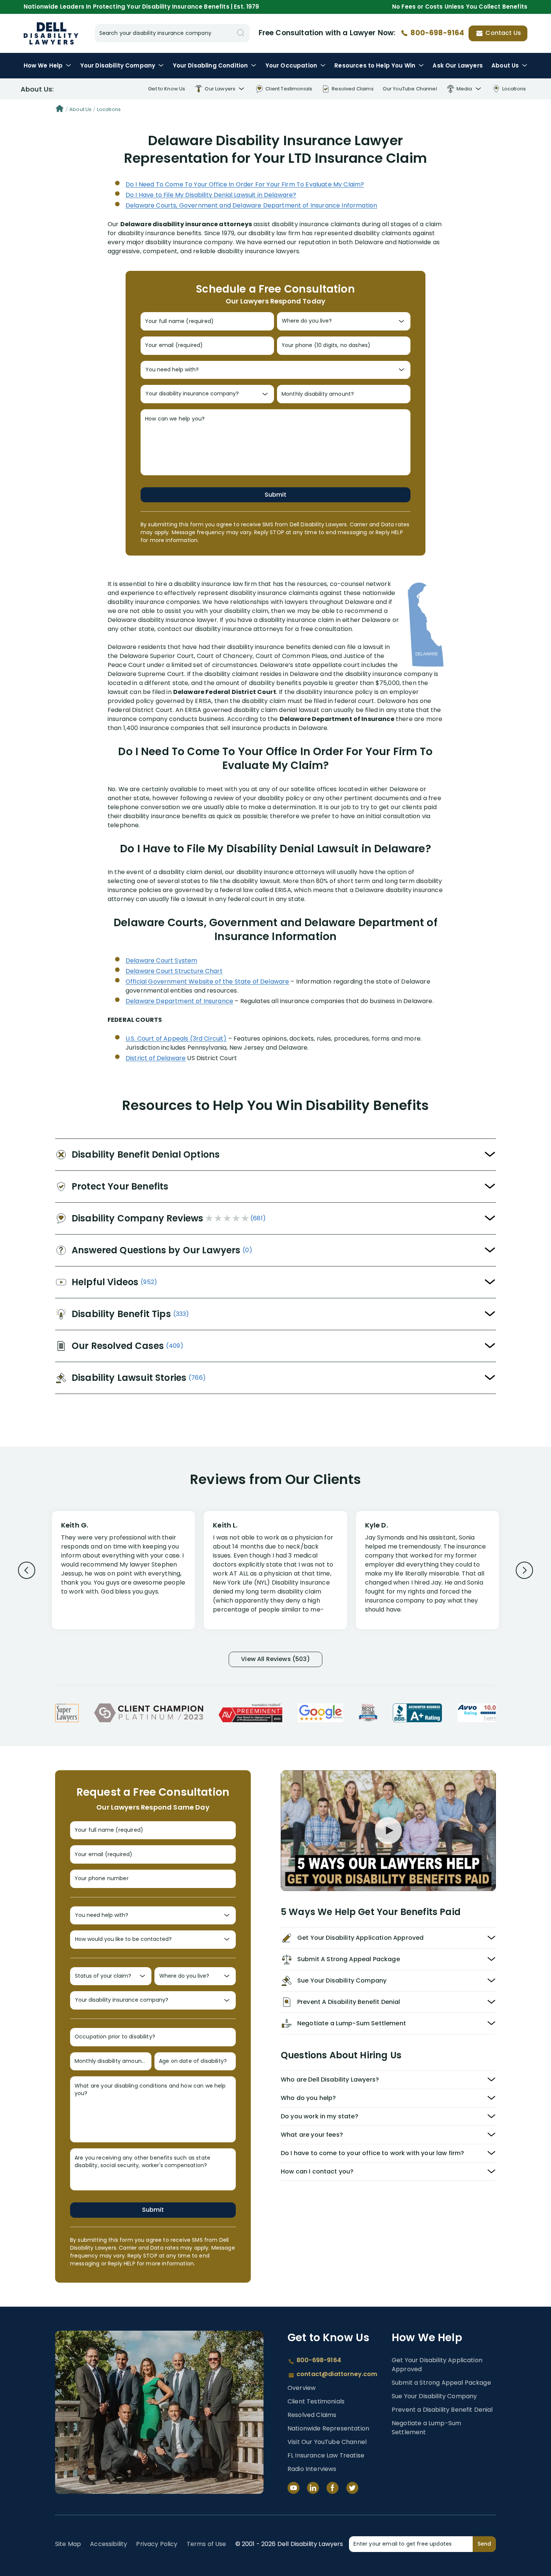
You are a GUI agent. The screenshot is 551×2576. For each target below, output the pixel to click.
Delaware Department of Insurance (179, 1001)
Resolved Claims (312, 2415)
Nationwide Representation (328, 2428)
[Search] (241, 33)
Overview (302, 2388)
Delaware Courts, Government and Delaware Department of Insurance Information (251, 205)
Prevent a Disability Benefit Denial (442, 2410)
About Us (505, 65)
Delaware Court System (161, 961)
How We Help (43, 65)
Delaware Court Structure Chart (174, 971)
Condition (210, 65)
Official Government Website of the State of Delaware (207, 982)
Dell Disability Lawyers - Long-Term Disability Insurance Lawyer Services (51, 33)
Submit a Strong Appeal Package (441, 2383)
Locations (109, 109)
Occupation (291, 65)
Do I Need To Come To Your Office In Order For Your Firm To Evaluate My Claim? (245, 184)
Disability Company (118, 65)
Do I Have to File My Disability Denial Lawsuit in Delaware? (211, 195)
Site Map (68, 2544)
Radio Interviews (312, 2469)
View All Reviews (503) (275, 1659)
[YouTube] (293, 2488)
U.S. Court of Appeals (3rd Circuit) (176, 1039)
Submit (275, 495)
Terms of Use (207, 2544)
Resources (375, 65)
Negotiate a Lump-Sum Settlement (426, 2428)
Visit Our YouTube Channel (327, 2442)
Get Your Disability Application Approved (437, 2365)
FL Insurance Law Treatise (326, 2455)
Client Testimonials (316, 2401)
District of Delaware (156, 1058)
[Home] (60, 110)
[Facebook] (332, 2488)
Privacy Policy (157, 2544)
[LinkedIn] (313, 2488)
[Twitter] (352, 2488)
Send (484, 2544)
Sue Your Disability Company (434, 2396)
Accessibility (109, 2544)
